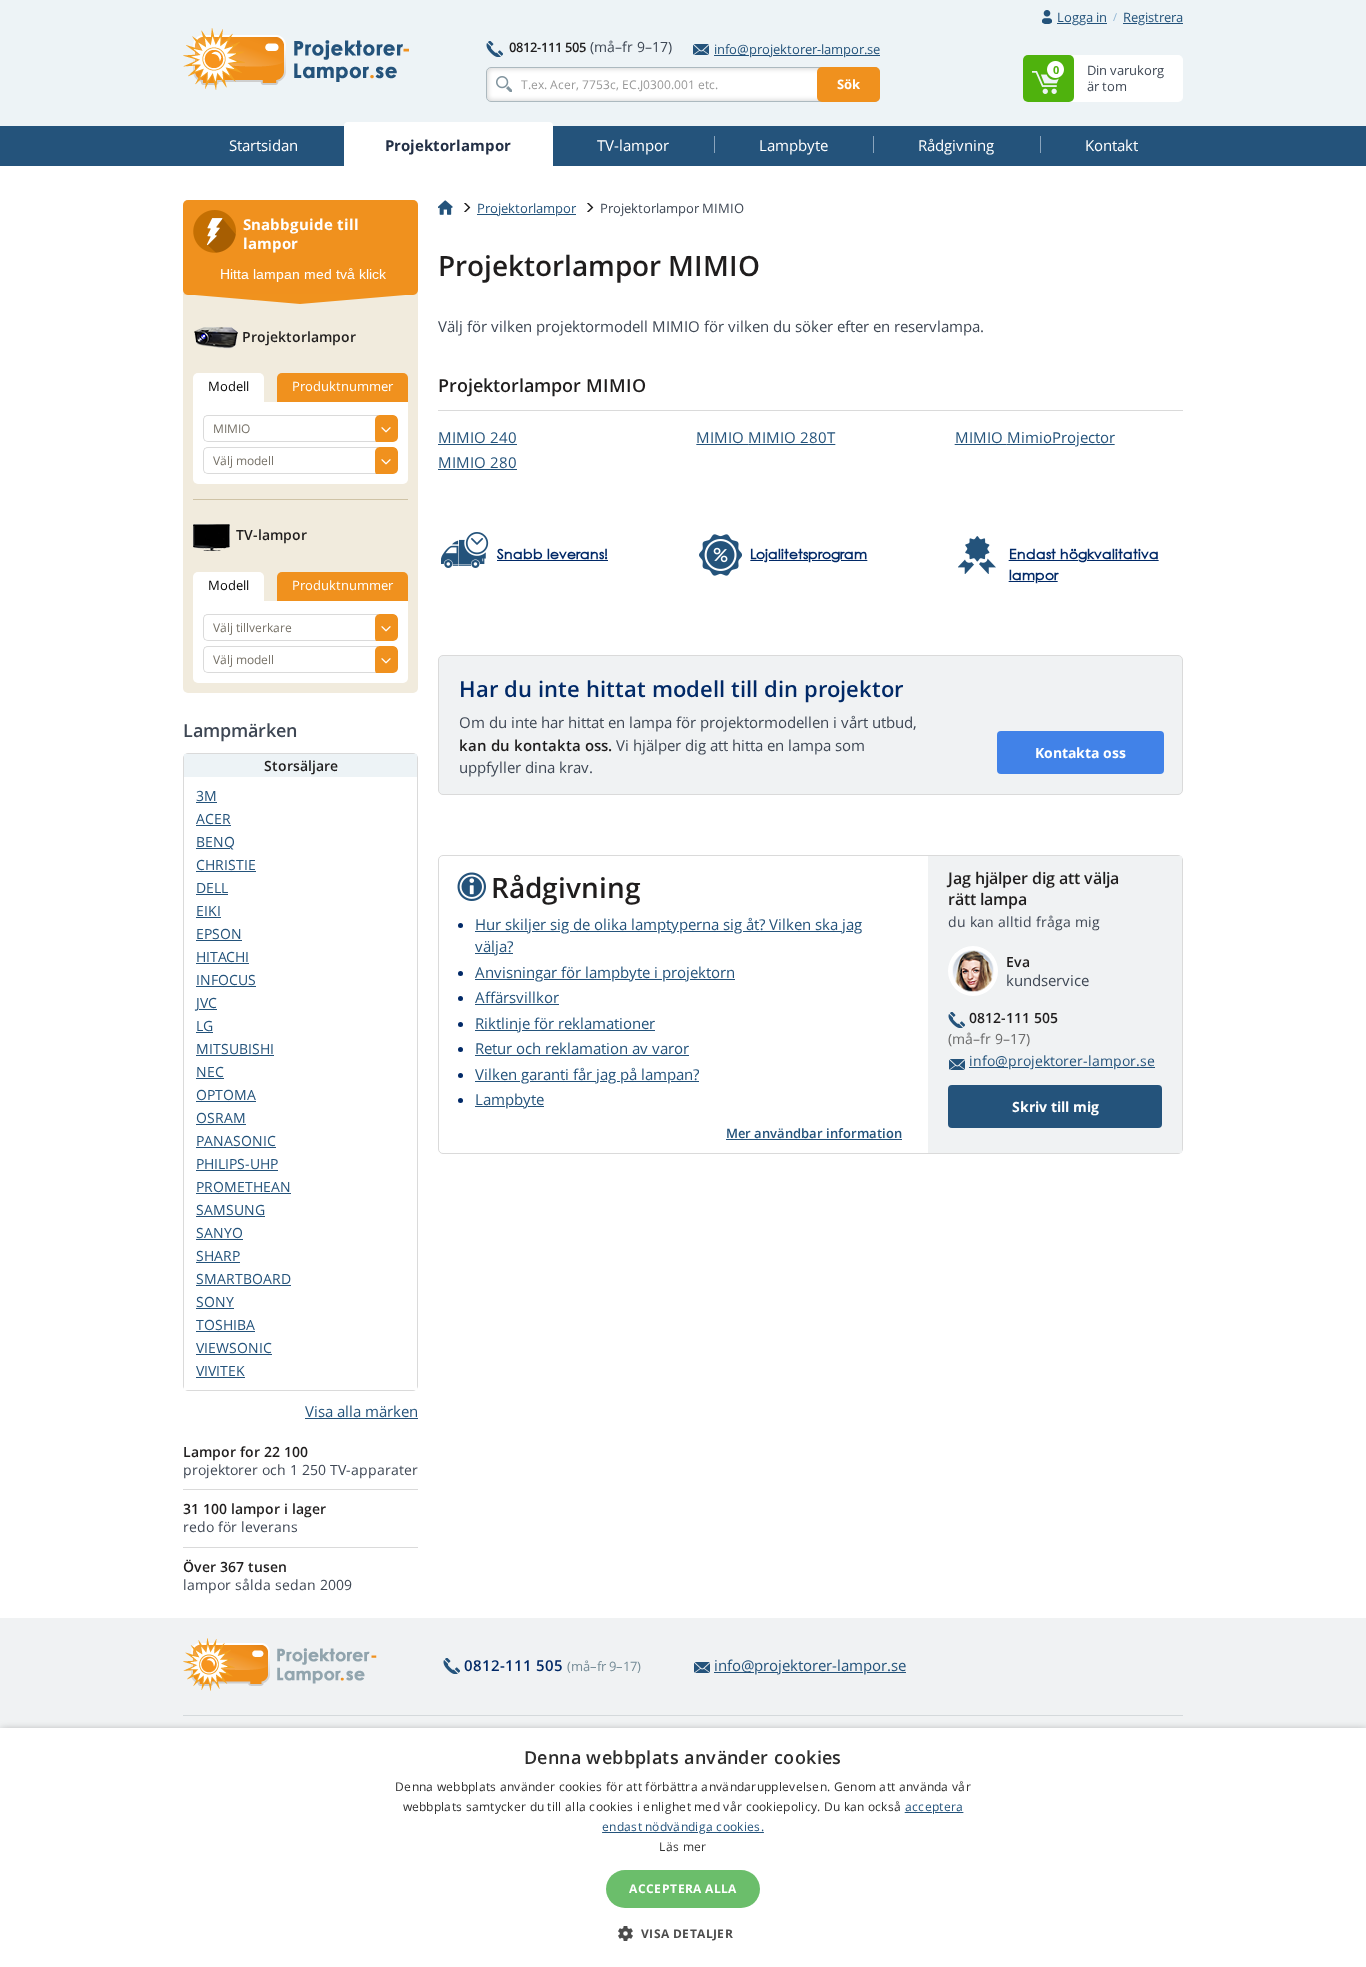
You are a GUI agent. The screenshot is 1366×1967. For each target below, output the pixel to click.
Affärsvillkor (517, 997)
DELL (212, 887)
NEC (210, 1071)
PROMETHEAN (243, 1186)
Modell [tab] (228, 386)
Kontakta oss (1080, 752)
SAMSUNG (230, 1209)
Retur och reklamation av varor (582, 1048)
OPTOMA (226, 1094)
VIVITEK (220, 1370)
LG (204, 1025)
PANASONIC (236, 1140)
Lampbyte (509, 1099)
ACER (213, 818)
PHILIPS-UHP (237, 1163)
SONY (215, 1301)
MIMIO (477, 437)
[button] (683, 1933)
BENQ (215, 841)
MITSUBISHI (235, 1048)
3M (206, 795)
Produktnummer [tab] (342, 386)
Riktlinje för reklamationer (565, 1023)
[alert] (683, 1847)
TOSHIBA (225, 1324)
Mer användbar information (814, 1133)
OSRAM (221, 1117)
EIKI (208, 910)
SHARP (218, 1255)
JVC (206, 1002)
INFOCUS (226, 979)
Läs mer (682, 1846)
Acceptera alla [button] (683, 1888)
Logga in (1082, 17)
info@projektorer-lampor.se (797, 49)
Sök (848, 84)
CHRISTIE (226, 864)
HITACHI (222, 956)
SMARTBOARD (243, 1278)
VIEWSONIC (234, 1347)
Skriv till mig (1055, 1106)
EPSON (219, 933)
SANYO (219, 1232)
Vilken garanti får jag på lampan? (587, 1074)
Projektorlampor (526, 208)
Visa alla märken (361, 1411)
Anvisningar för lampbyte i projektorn (605, 972)
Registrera (1153, 17)
